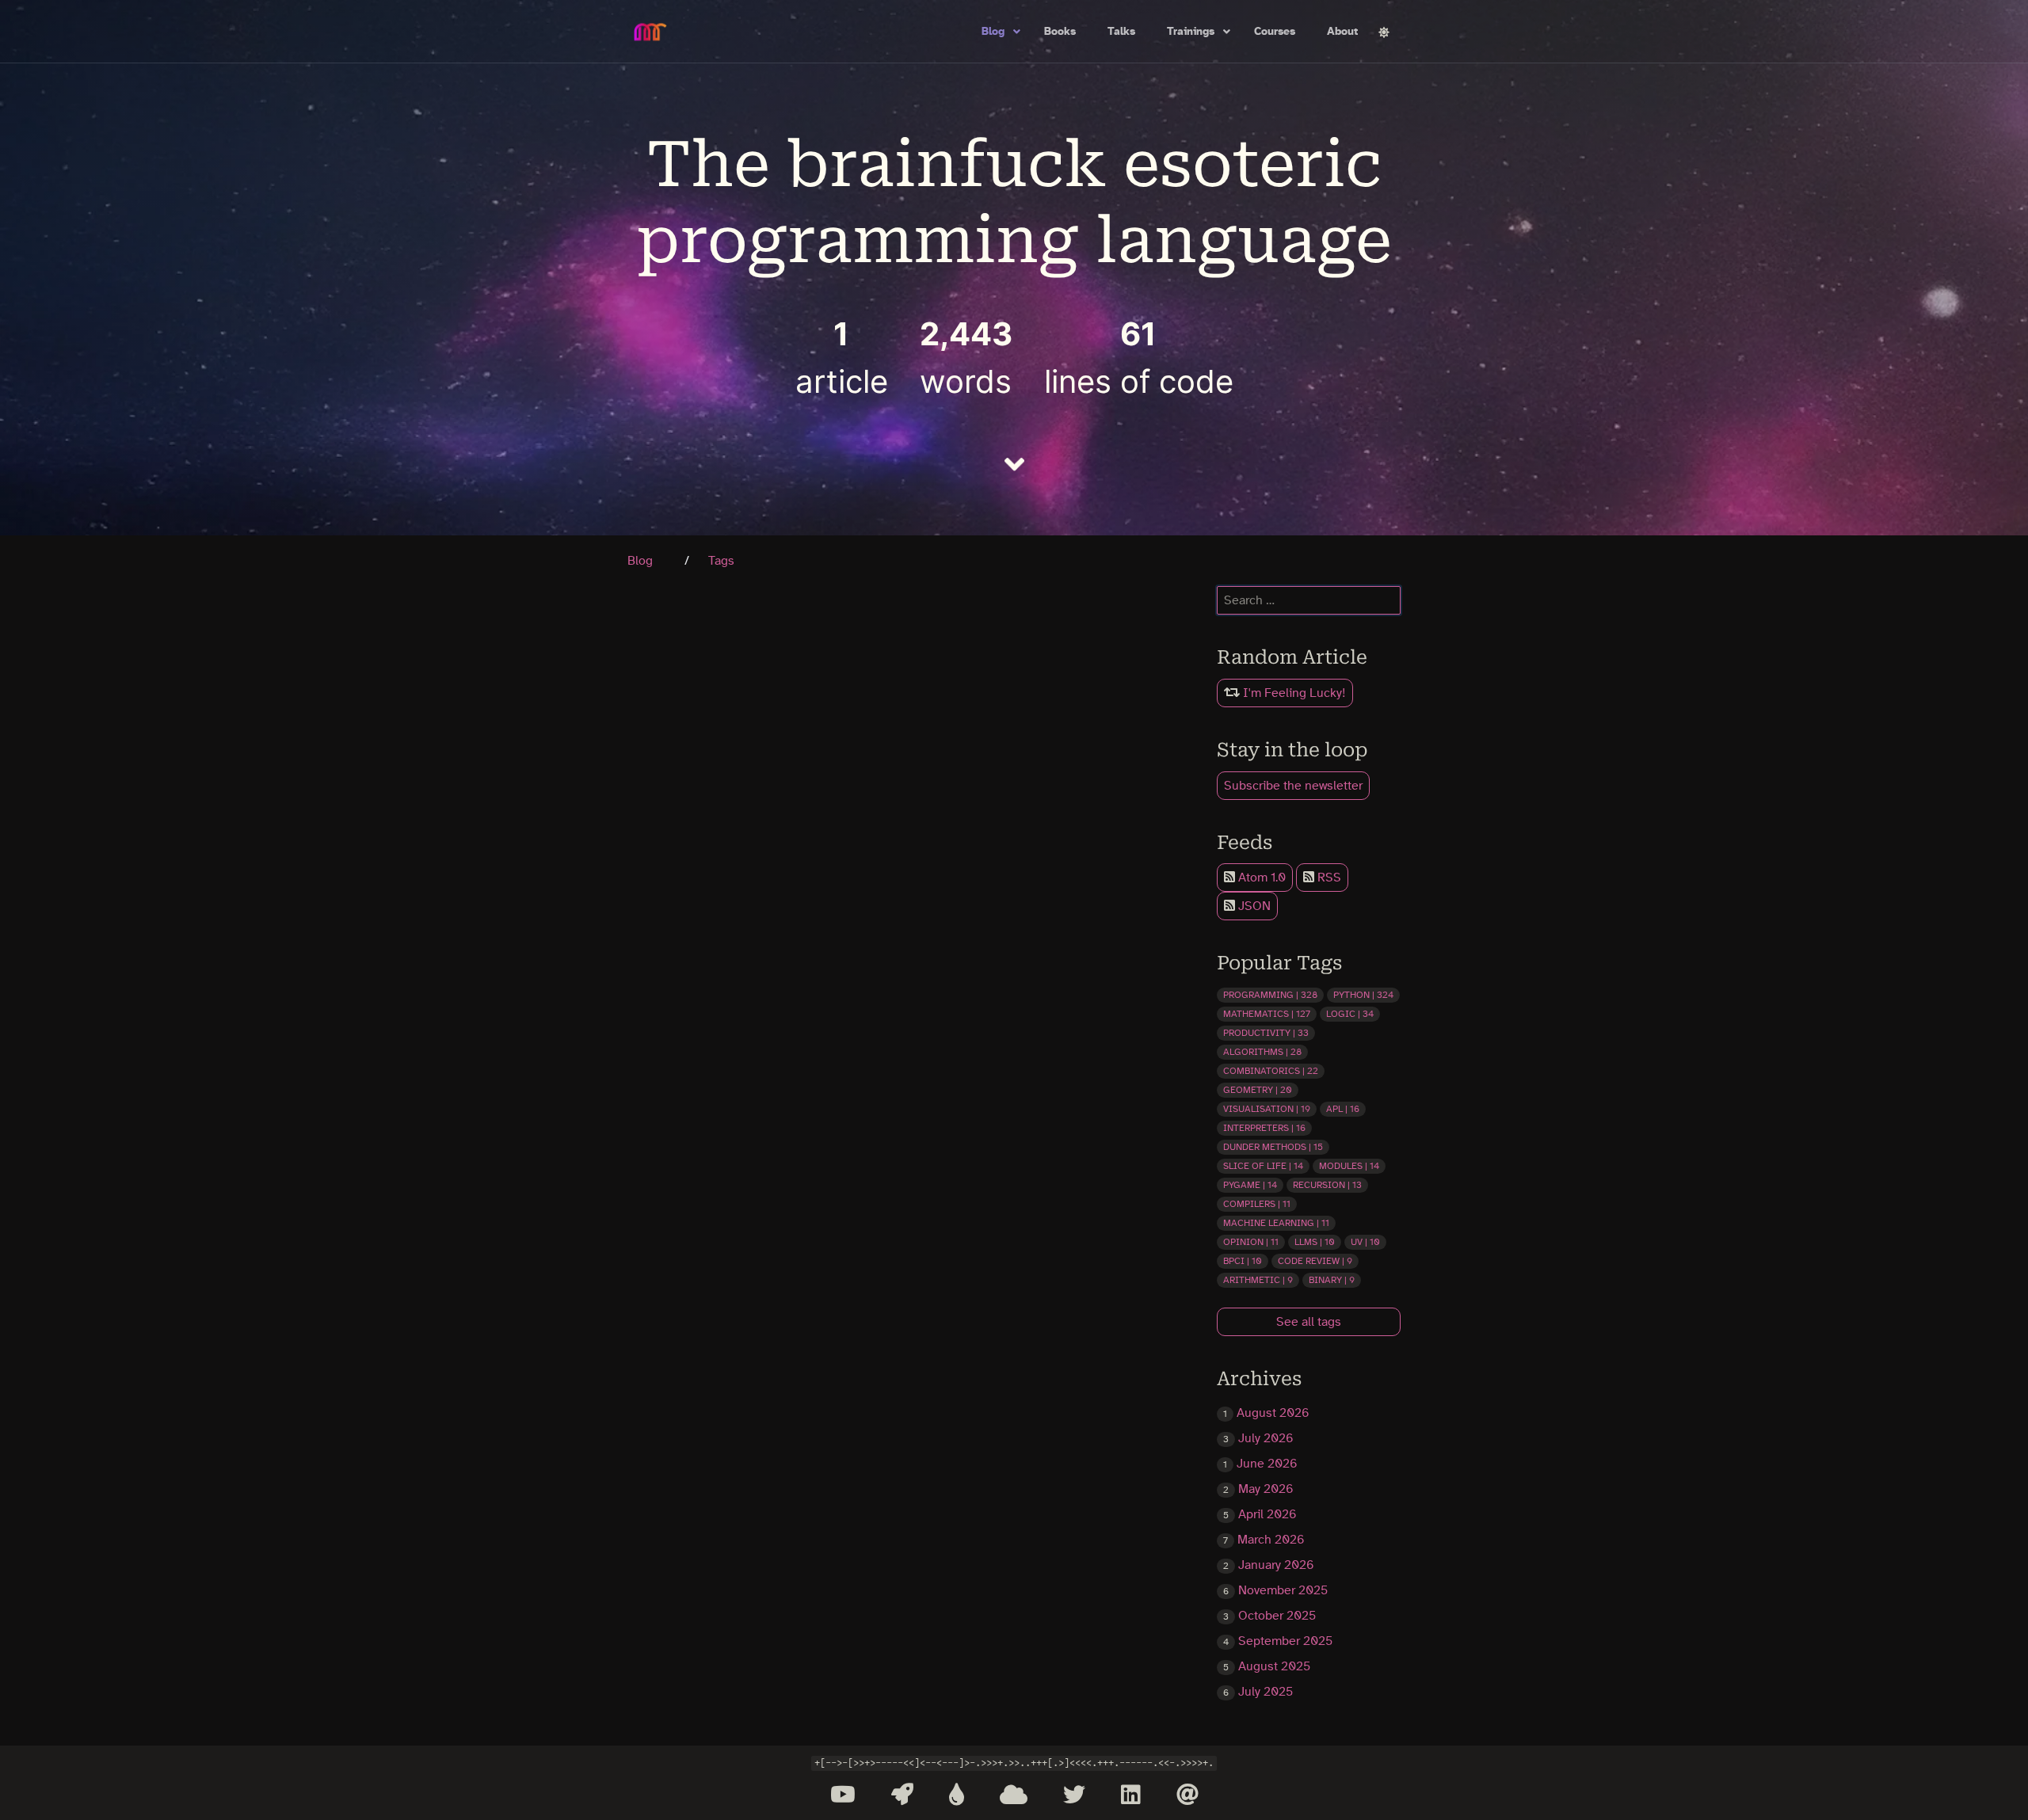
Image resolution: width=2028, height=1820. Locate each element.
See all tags (1309, 1322)
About (1342, 32)
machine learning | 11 (1276, 1223)
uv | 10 (1365, 1242)
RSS (1328, 878)
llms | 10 (1315, 1242)
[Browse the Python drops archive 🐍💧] (957, 1795)
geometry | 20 (1258, 1090)
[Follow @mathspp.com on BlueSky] (1014, 1795)
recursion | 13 (1327, 1185)
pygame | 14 (1250, 1185)
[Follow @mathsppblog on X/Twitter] (1074, 1795)
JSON (1253, 906)
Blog (993, 32)
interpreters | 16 (1264, 1128)
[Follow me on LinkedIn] (1131, 1795)
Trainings (1191, 32)
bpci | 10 (1243, 1261)
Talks (1121, 32)
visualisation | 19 (1267, 1109)
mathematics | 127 (1267, 1014)
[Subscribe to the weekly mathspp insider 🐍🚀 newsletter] (902, 1795)
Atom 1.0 (1260, 878)
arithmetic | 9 (1258, 1280)
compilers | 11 (1257, 1204)
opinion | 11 (1251, 1242)
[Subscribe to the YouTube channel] (843, 1795)
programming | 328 (1270, 995)
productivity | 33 (1266, 1033)
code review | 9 (1315, 1261)
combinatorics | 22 (1271, 1071)
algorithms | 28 (1262, 1052)
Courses (1275, 32)
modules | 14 (1349, 1166)
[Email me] (1187, 1795)
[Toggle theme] (1384, 32)
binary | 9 (1332, 1280)
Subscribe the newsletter (1293, 786)
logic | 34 (1350, 1014)
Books (1060, 32)
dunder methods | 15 (1273, 1147)
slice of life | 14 (1263, 1166)
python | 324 (1363, 995)
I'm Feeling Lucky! (1293, 693)
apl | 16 (1343, 1109)
